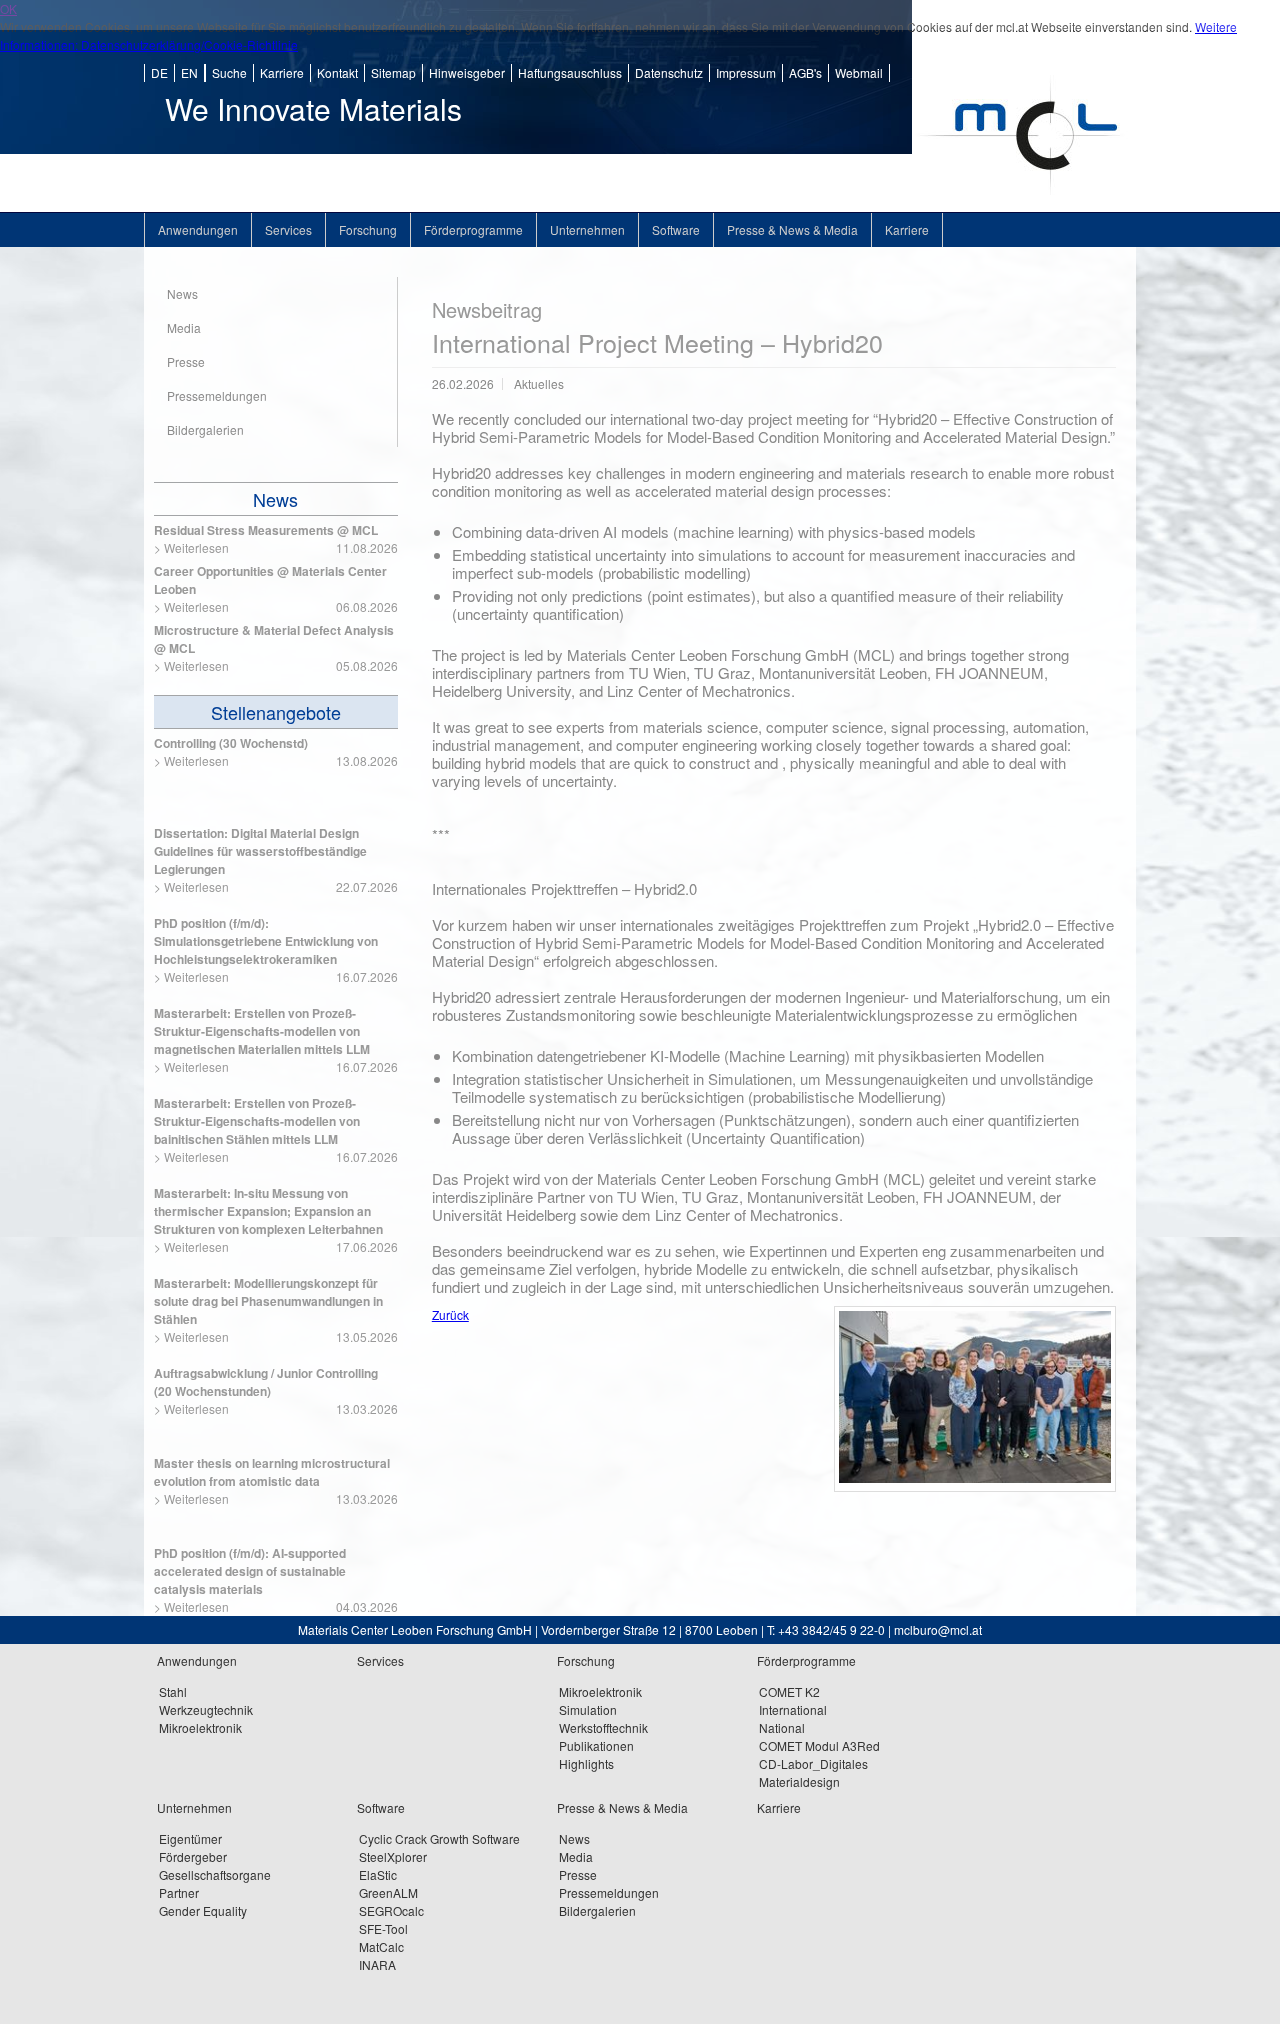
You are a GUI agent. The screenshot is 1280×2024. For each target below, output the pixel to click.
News (275, 499)
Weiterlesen (196, 547)
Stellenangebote (276, 712)
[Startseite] (1024, 206)
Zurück (450, 1314)
